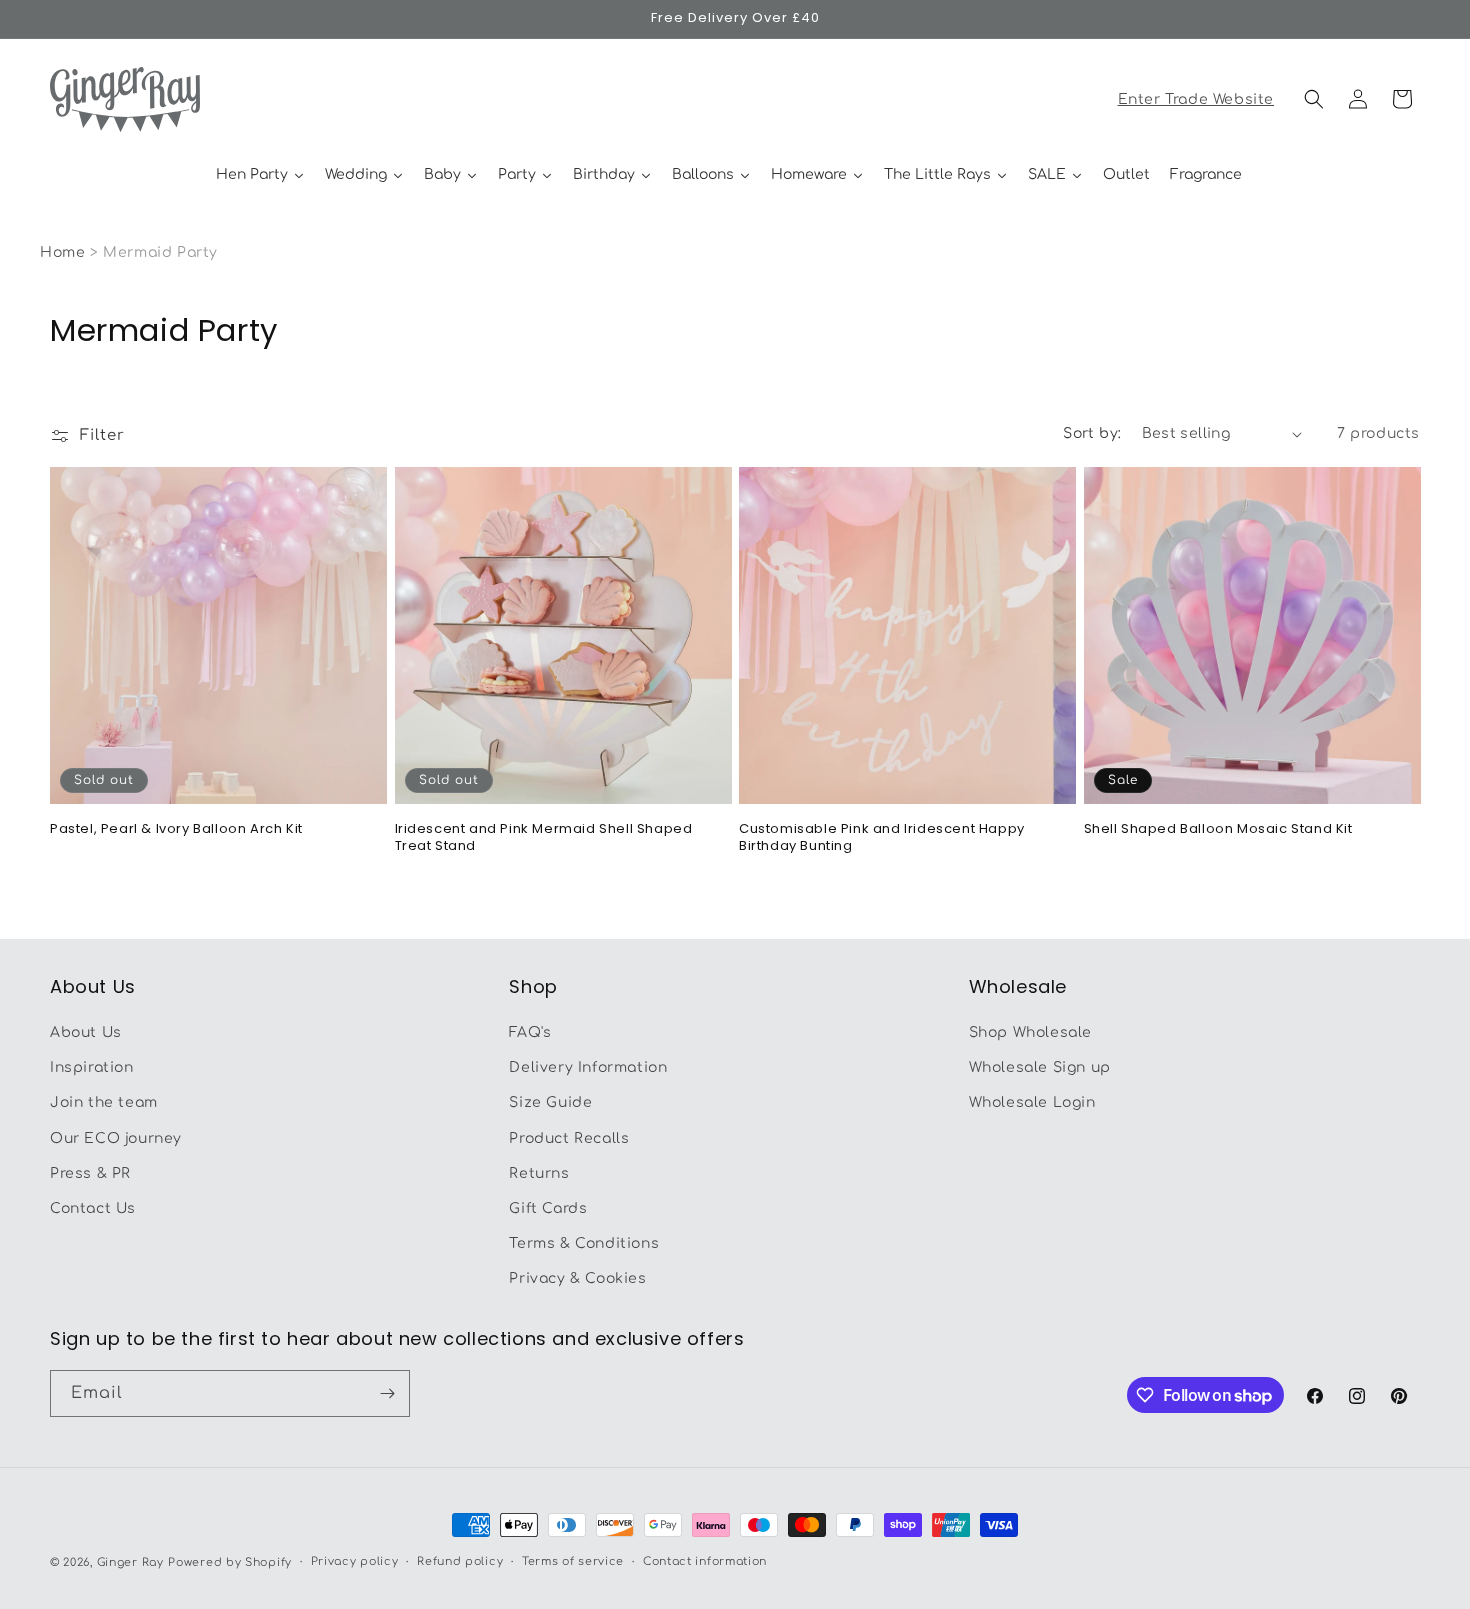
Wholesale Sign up (1040, 1068)
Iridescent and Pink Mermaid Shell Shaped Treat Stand (544, 838)
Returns (539, 1173)
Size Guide (550, 1103)
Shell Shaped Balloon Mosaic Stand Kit (1218, 829)
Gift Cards (548, 1208)
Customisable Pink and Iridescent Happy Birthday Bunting (882, 838)
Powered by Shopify (230, 1562)
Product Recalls (569, 1138)
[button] (1314, 99)
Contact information (705, 1561)
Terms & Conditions (584, 1244)
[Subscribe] (387, 1393)
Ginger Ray (130, 1562)
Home (62, 252)
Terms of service (573, 1561)
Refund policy (460, 1561)
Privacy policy (355, 1561)
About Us (86, 1032)
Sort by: (1092, 433)
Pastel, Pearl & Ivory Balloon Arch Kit (176, 829)
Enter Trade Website (1196, 99)
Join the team (104, 1103)
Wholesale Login (1032, 1103)
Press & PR (90, 1173)
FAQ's (530, 1032)
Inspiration (92, 1068)
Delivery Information (588, 1068)
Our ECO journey (116, 1138)
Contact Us (93, 1208)
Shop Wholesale (1030, 1032)
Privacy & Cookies (577, 1279)
